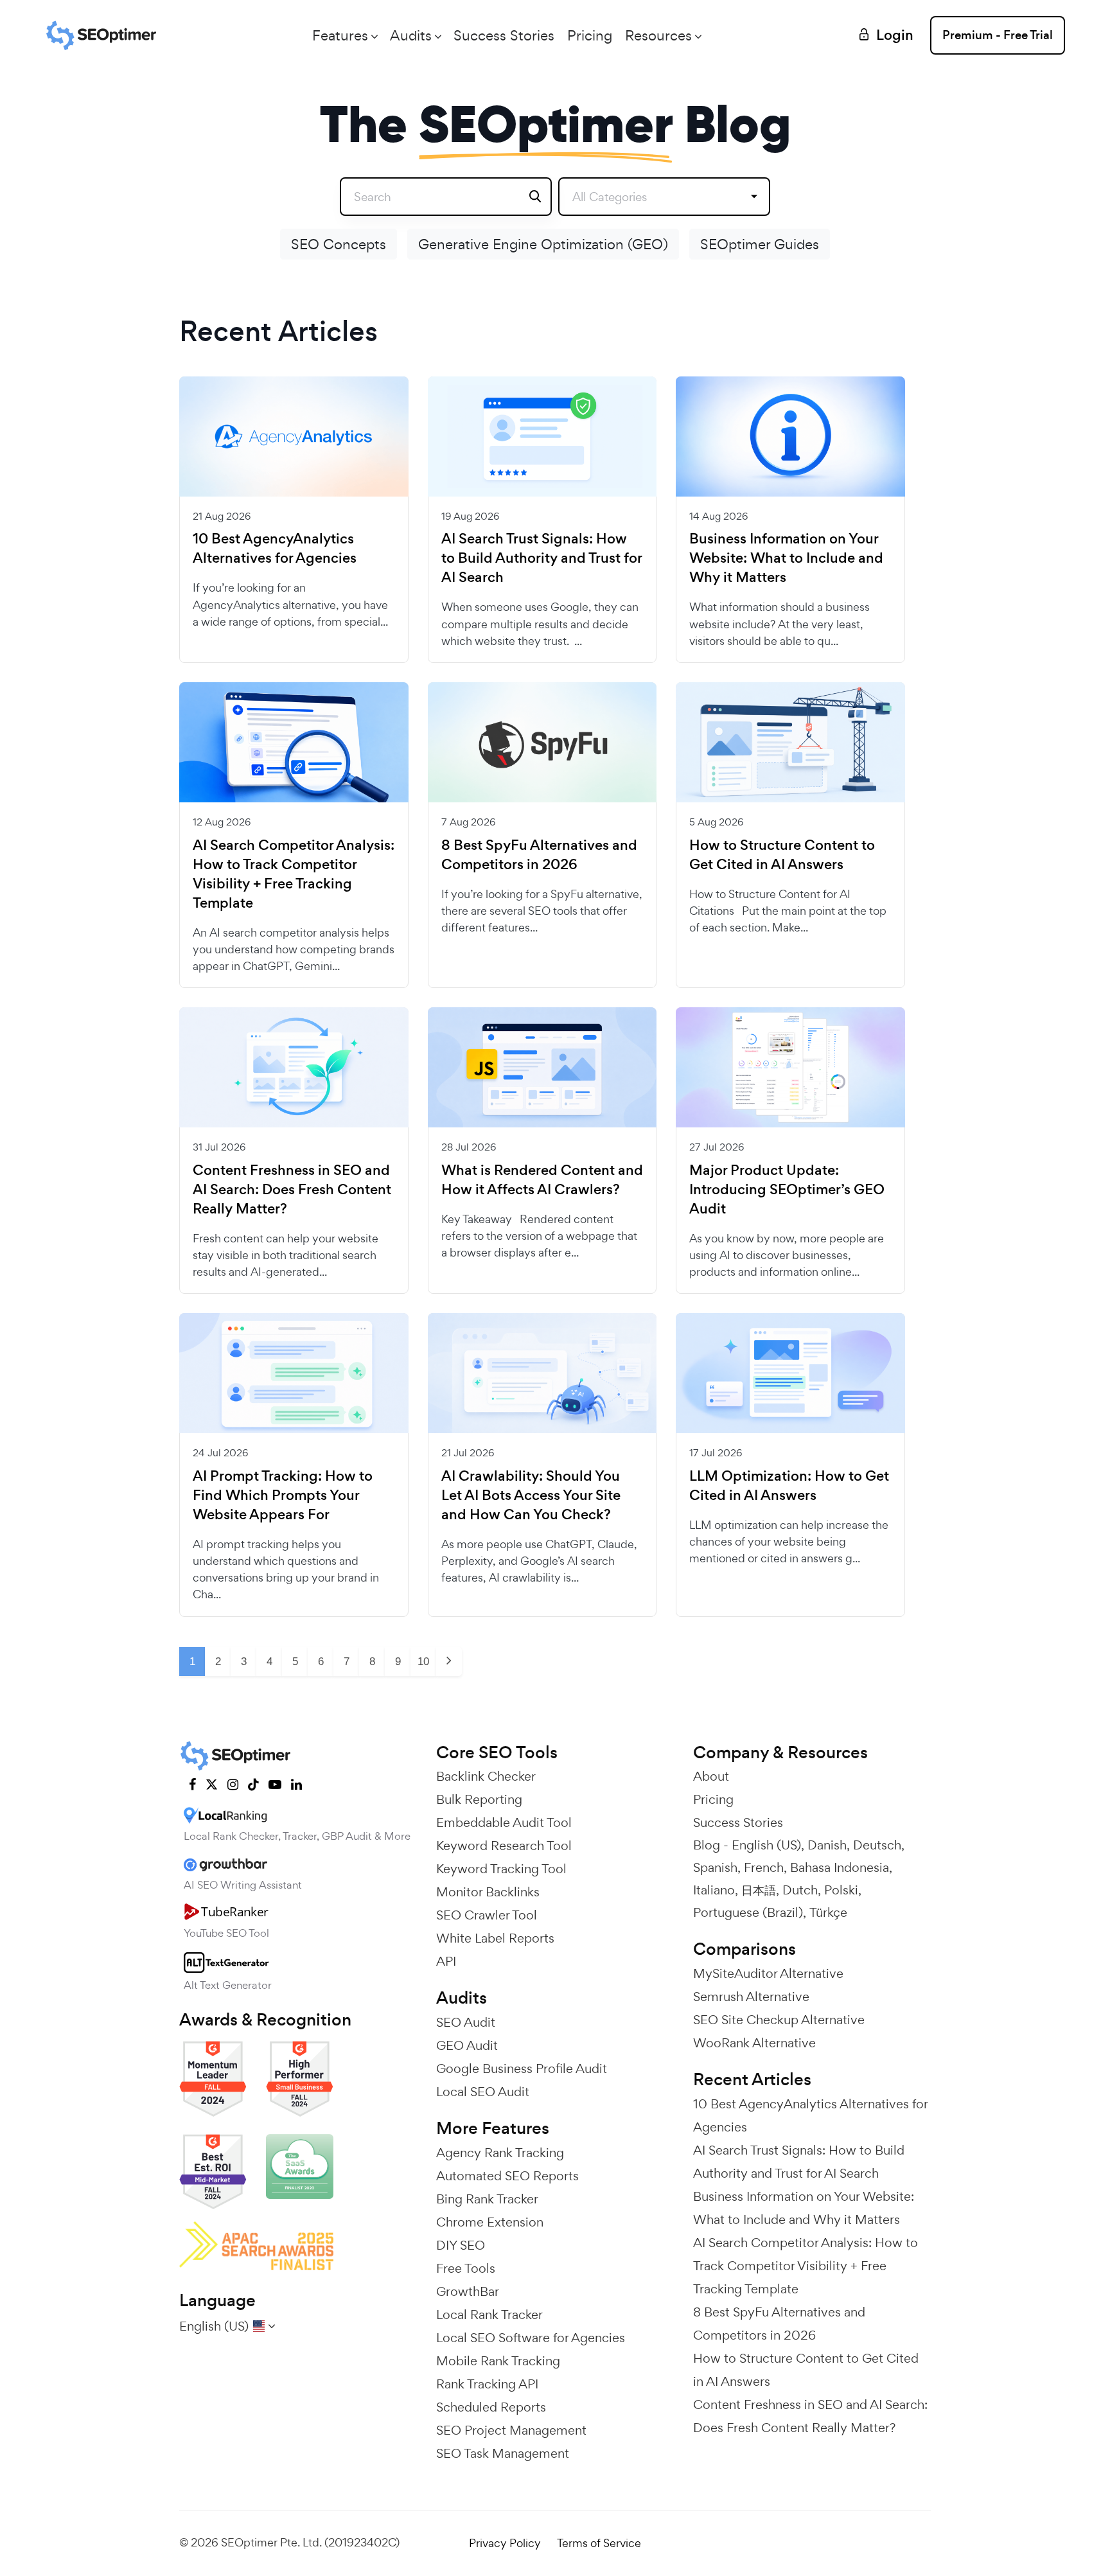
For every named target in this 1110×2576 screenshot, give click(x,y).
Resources (658, 35)
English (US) (766, 1845)
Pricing (590, 35)
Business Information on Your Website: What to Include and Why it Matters (786, 558)
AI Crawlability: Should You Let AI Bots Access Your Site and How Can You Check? (531, 1495)
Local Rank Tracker (489, 2315)
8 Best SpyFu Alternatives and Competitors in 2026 (539, 855)
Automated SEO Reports (507, 2176)
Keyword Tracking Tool (501, 1869)
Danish (827, 1845)
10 (423, 1662)
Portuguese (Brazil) (748, 1912)
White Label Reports (495, 1938)
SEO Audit (466, 2022)
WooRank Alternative (754, 2043)
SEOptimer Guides (760, 244)
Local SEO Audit (483, 2092)
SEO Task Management (503, 2453)
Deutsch (877, 1845)
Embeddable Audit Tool (504, 1822)
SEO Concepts (339, 244)
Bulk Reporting (479, 1799)
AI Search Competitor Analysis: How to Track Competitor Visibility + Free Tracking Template (294, 874)
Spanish (715, 1867)
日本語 (759, 1890)
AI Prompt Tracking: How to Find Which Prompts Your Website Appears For (283, 1495)
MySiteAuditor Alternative (768, 1973)
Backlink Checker (486, 1776)
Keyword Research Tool (504, 1846)
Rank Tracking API (487, 2384)
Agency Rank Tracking (500, 2153)
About (711, 1776)
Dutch (800, 1890)
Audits (411, 35)
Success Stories (504, 35)
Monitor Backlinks (488, 1892)
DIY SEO (461, 2245)
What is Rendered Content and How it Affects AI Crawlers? (542, 1180)
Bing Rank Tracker (487, 2199)
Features (340, 35)
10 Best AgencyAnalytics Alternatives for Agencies (275, 549)
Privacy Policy (505, 2543)
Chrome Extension (490, 2222)
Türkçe (828, 1912)
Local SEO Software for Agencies (531, 2338)
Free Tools (466, 2268)
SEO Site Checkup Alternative (779, 2020)
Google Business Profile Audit (522, 2069)
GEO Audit (467, 2045)
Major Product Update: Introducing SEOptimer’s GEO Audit (787, 1190)
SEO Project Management (511, 2430)
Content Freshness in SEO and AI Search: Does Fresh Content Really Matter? (292, 1190)
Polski (841, 1890)
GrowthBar (468, 2291)
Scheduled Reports (491, 2407)
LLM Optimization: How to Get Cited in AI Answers (789, 1486)
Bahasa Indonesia (840, 1867)
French (764, 1867)
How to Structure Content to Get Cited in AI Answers (782, 855)
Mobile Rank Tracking (498, 2361)
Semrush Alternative (751, 1997)
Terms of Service (599, 2543)
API (446, 1961)
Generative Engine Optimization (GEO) (543, 244)
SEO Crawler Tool (487, 1915)
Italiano (714, 1890)
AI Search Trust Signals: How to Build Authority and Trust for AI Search (542, 558)
